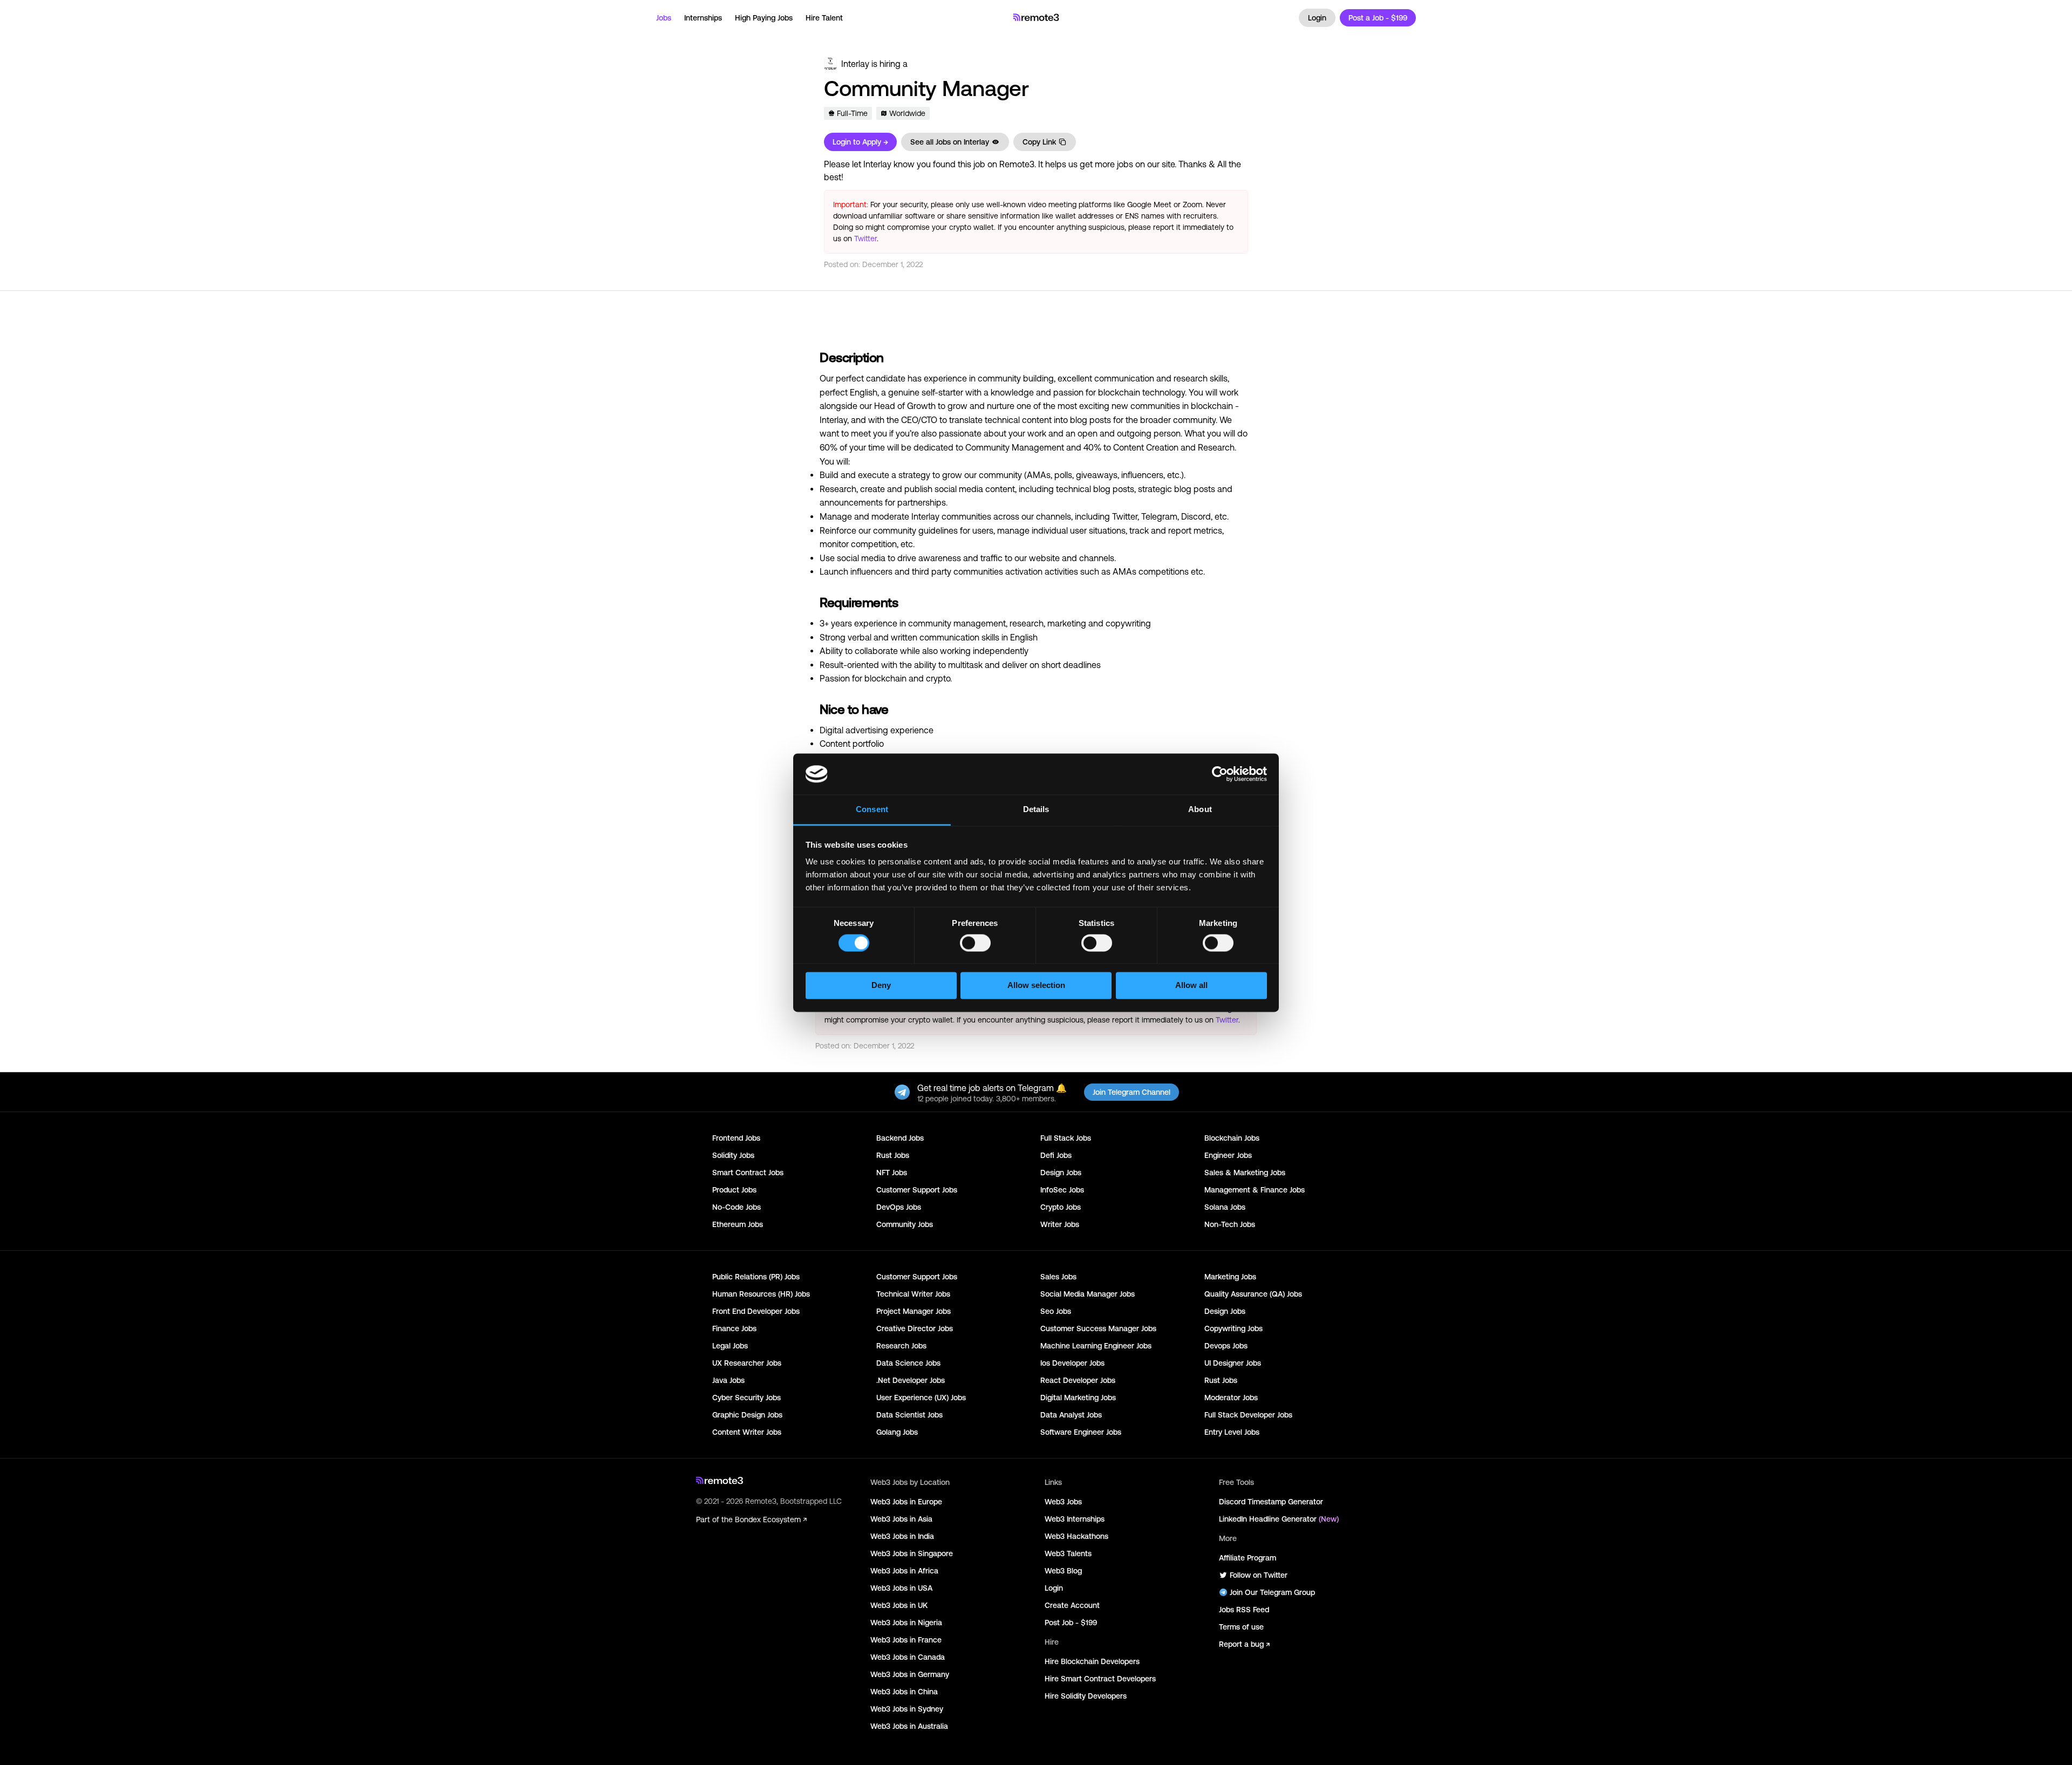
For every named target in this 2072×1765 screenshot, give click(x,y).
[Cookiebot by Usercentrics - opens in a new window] (1220, 774)
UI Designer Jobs (1233, 1363)
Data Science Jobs (908, 1363)
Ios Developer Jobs (1072, 1363)
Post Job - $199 (1071, 1623)
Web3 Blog (1063, 1571)
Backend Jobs (900, 1138)
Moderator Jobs (1231, 1398)
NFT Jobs (892, 1173)
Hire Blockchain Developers (1092, 1661)
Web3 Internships (1075, 1519)
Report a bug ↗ (1244, 1644)
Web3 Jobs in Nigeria (906, 1623)
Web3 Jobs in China (904, 1692)
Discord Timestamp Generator (1271, 1502)
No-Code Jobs (737, 1207)
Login (1317, 18)
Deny (881, 986)
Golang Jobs (897, 1432)
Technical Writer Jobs (913, 1294)
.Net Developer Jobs (911, 1380)
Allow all (1191, 986)
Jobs (664, 18)
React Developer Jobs (1078, 1380)
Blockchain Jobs (1232, 1138)
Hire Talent (824, 18)
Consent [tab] (872, 810)
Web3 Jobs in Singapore (912, 1553)
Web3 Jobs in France (906, 1640)
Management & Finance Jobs (1255, 1190)
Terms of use (1241, 1627)
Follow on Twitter (1259, 1575)
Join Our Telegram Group (1272, 1592)
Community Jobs (905, 1224)
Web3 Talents (1068, 1553)
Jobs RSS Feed (1244, 1610)
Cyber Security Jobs (747, 1398)
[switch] (975, 945)
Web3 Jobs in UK (899, 1605)
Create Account (1072, 1605)
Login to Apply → (860, 142)
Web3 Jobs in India (902, 1536)
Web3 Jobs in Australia (909, 1726)
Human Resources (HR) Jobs (761, 1294)
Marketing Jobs (1230, 1277)
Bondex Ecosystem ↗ (771, 1519)
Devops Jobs (1226, 1346)
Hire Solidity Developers (1086, 1696)
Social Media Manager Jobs (1088, 1294)
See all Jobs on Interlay (950, 142)
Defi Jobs (1056, 1155)
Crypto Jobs (1061, 1207)
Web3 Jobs (1063, 1502)
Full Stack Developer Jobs (1248, 1415)
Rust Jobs (893, 1155)
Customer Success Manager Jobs (1098, 1328)
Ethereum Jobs (738, 1224)
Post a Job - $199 (1378, 18)
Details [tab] (1036, 810)
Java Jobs (728, 1380)
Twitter (865, 238)
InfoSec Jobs (1062, 1190)
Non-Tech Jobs (1230, 1224)
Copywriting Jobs (1233, 1328)
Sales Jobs (1058, 1277)
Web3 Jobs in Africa (904, 1571)
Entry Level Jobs (1232, 1432)
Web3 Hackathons (1076, 1536)
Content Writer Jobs (747, 1432)
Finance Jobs (734, 1328)
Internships (703, 18)
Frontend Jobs (736, 1138)
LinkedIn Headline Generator (1279, 1519)
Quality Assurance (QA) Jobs (1253, 1294)
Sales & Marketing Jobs (1245, 1173)
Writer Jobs (1060, 1224)
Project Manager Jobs (914, 1311)
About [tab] (1200, 810)
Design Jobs (1061, 1173)
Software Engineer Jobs (1081, 1432)
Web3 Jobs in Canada (908, 1657)
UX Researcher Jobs (747, 1363)
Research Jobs (901, 1346)
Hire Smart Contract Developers (1100, 1679)
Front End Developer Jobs (756, 1311)
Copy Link (1039, 142)
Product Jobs (734, 1190)
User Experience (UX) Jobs (921, 1398)
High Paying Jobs (764, 18)
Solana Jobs (1225, 1207)
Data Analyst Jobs (1071, 1415)
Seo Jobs (1056, 1311)
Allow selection (1036, 986)
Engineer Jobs (1228, 1155)
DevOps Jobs (899, 1207)
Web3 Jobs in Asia (901, 1519)
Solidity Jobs (733, 1155)
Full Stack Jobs (1066, 1138)
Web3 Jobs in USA (901, 1588)
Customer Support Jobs (917, 1190)
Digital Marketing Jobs (1078, 1398)
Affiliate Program (1248, 1558)
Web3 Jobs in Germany (910, 1674)
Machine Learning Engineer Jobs (1096, 1346)
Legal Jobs (730, 1346)
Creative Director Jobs (915, 1328)
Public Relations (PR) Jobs (756, 1277)
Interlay (855, 64)
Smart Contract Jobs (748, 1173)
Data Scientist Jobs (909, 1415)
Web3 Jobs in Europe (906, 1502)
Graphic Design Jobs (747, 1415)
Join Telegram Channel (1132, 1092)
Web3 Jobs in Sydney (907, 1709)
